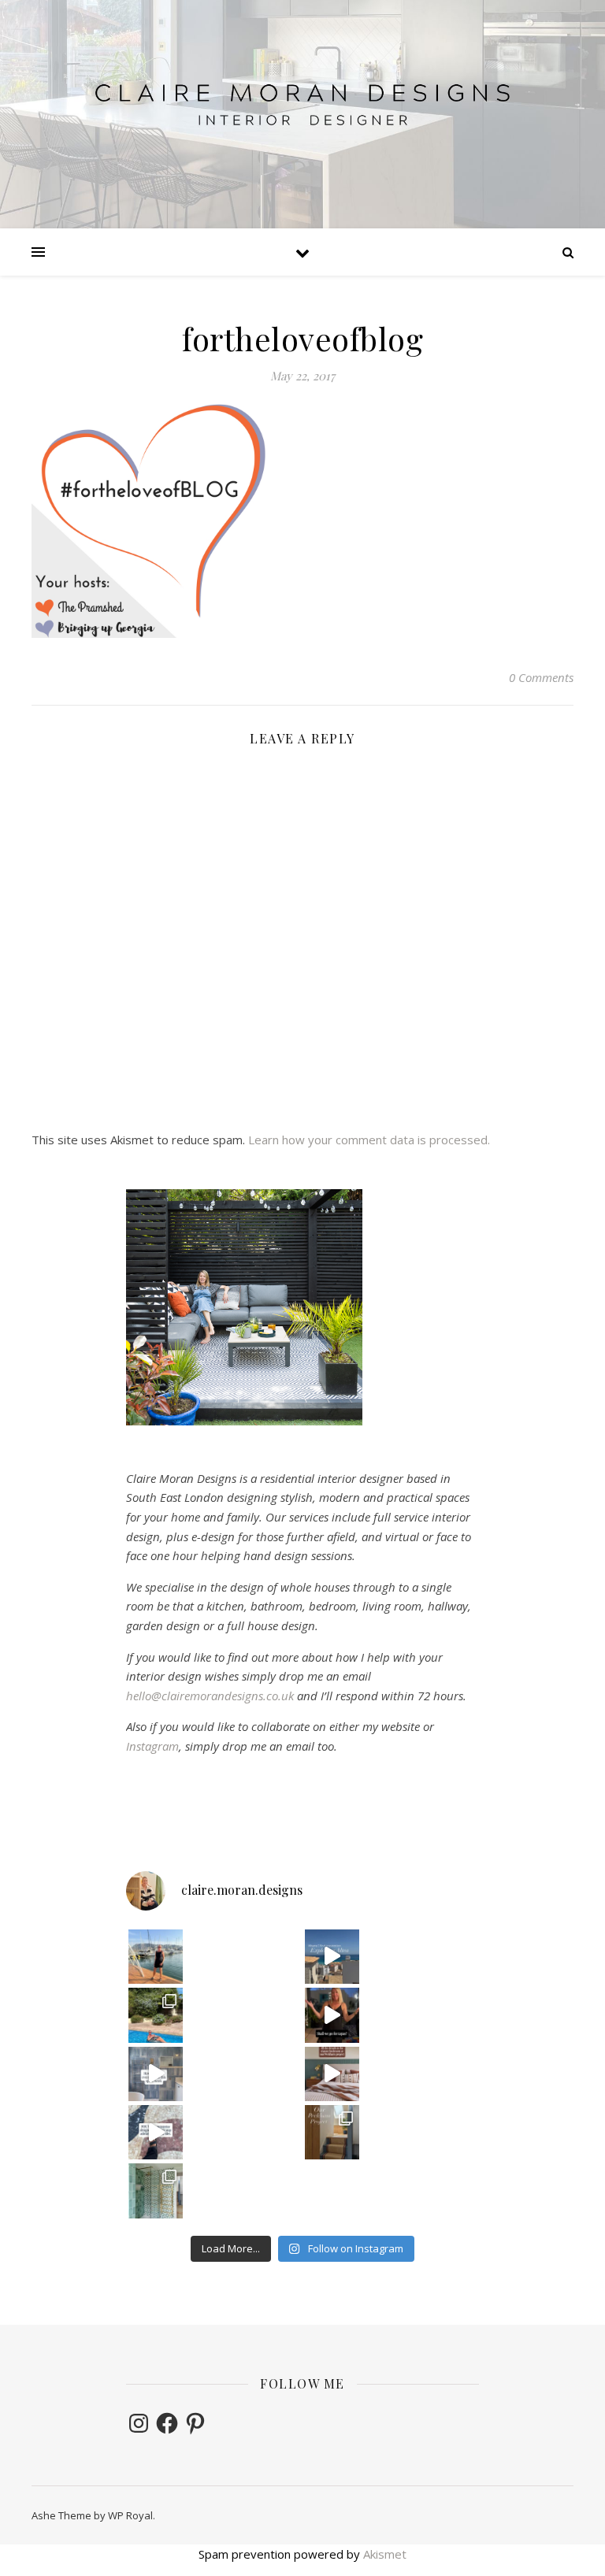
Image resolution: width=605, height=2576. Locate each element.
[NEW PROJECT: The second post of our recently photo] (156, 2191)
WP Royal (130, 2515)
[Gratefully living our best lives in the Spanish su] (156, 1957)
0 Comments (541, 677)
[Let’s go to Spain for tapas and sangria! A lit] (332, 2015)
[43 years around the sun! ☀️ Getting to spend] (156, 2015)
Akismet (385, 2554)
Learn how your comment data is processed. (369, 1140)
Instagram (152, 1746)
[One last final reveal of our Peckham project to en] (332, 2132)
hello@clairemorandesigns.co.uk (210, 1696)
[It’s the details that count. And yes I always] (156, 2132)
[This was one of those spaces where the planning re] (156, 2074)
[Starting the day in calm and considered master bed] (332, 2074)
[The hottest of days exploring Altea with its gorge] (332, 1957)
